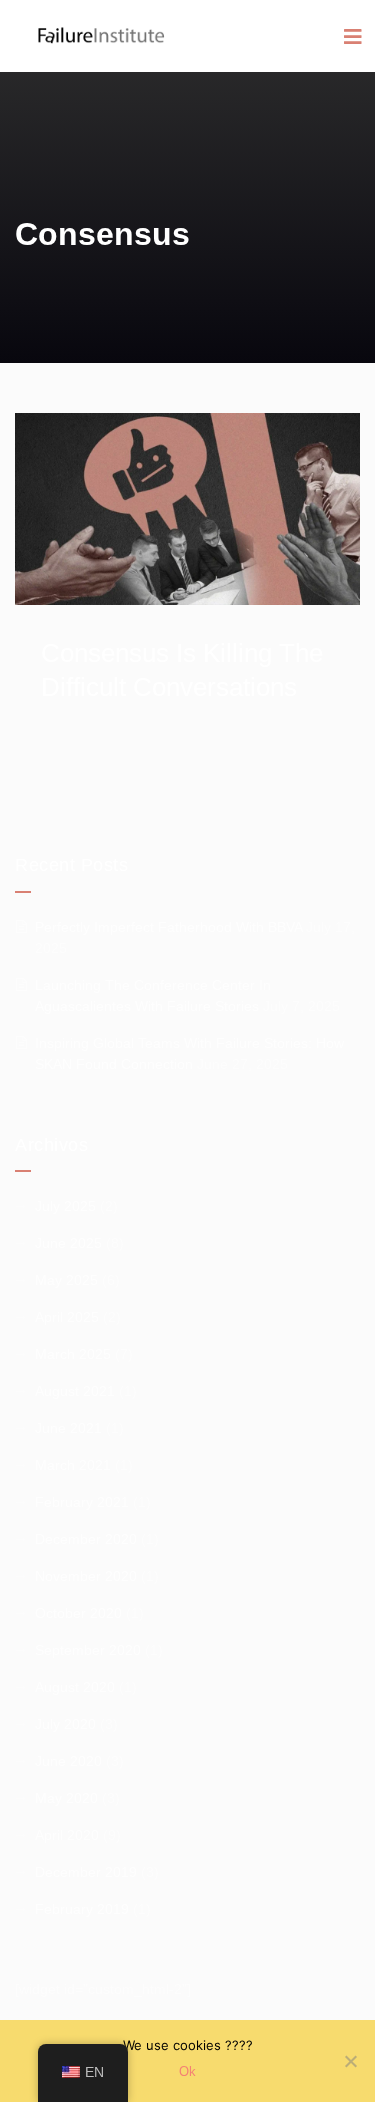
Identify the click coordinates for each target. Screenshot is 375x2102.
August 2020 (75, 1687)
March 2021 (73, 1465)
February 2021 (82, 1502)
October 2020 (78, 1613)
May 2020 (66, 1798)
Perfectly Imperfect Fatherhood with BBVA (168, 927)
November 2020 (86, 1576)
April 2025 (67, 1317)
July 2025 (65, 1206)
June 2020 (68, 1761)
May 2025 (66, 1280)
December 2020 (86, 1539)
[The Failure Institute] (85, 24)
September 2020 (88, 1650)
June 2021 (68, 1428)
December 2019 (86, 1872)
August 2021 (75, 1391)
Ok (187, 2071)
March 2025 (73, 1354)
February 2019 (82, 1909)
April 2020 (67, 1835)
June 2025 (68, 1243)
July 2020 (65, 1724)
